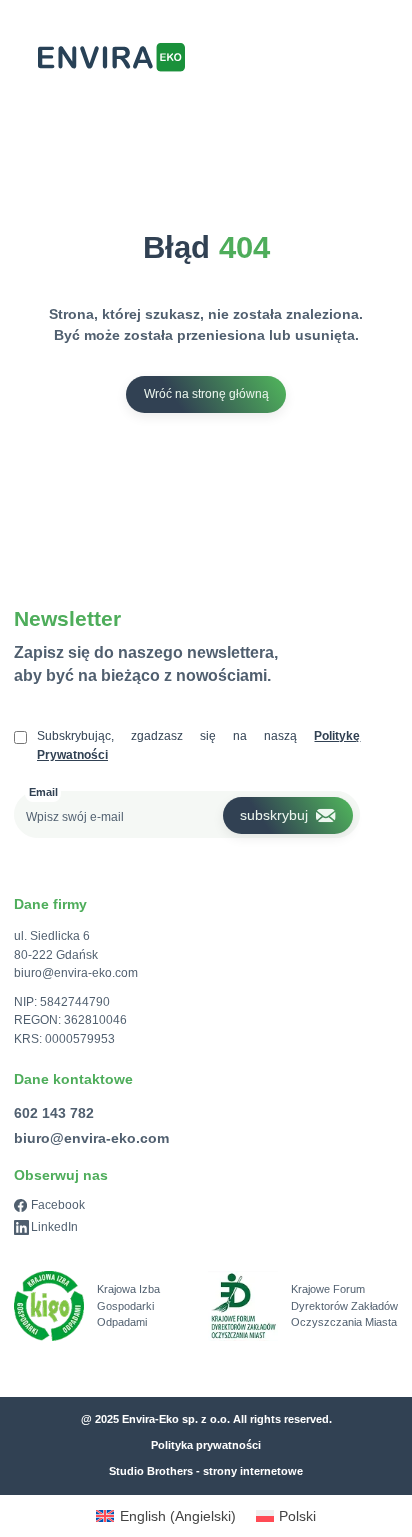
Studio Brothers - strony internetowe (206, 1471)
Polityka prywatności (206, 1445)
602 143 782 (54, 1113)
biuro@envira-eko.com (76, 973)
